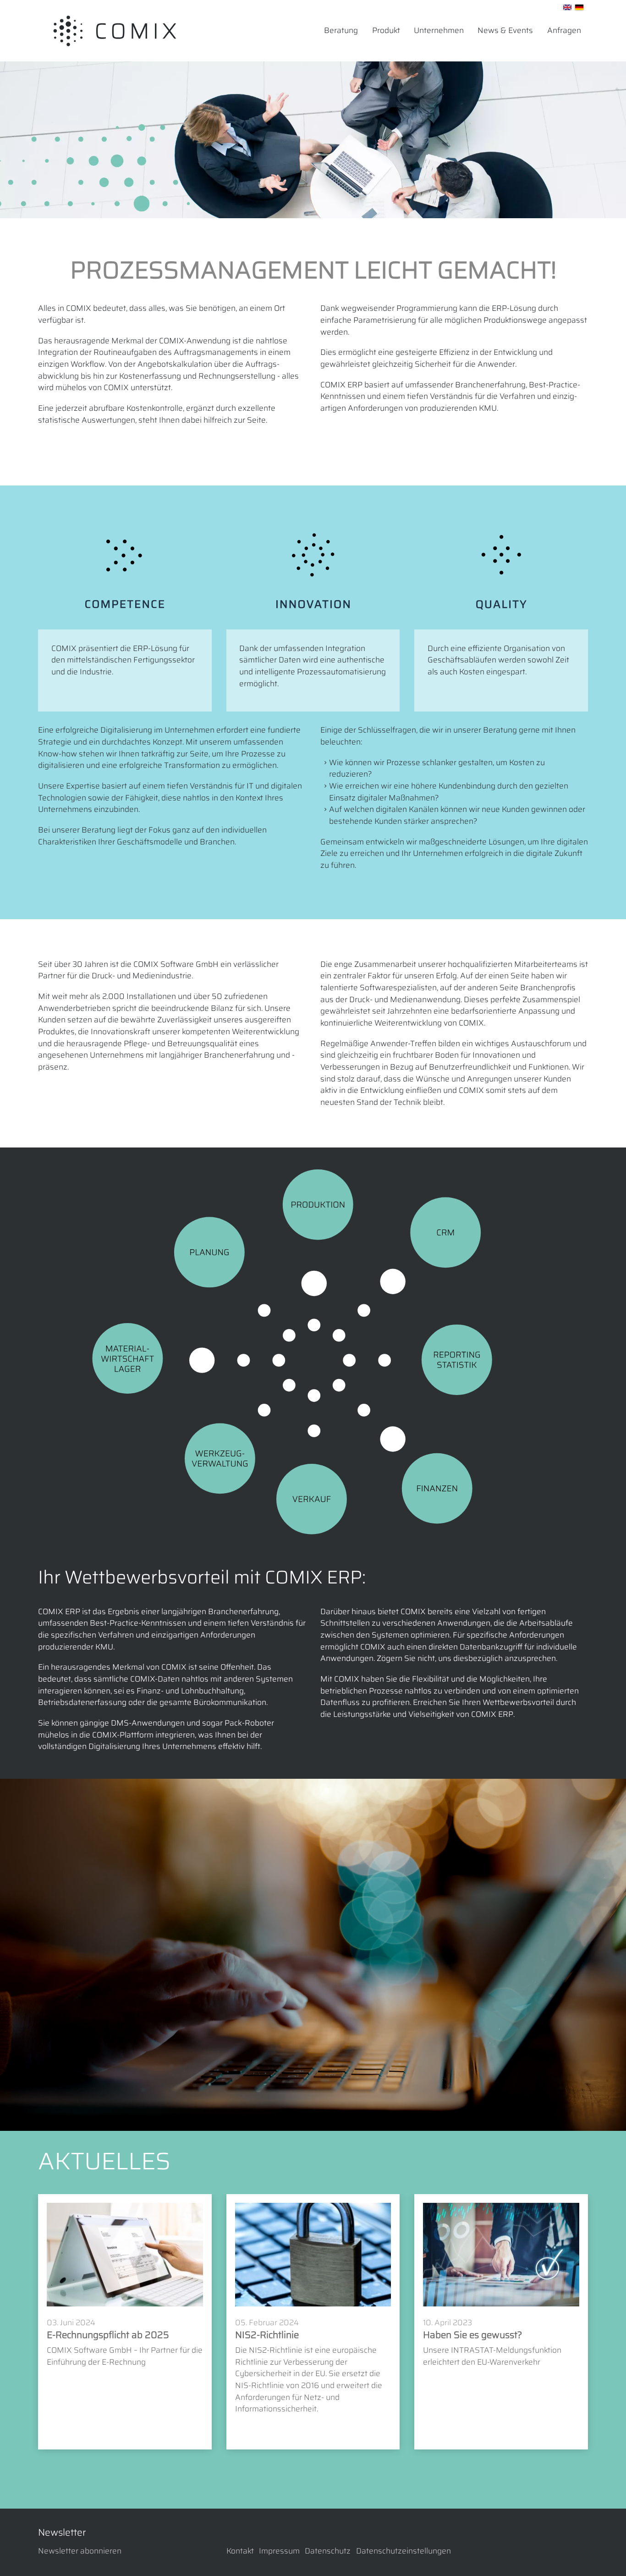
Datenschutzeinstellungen (404, 2551)
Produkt (386, 30)
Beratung (341, 30)
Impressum (279, 2551)
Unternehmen (439, 30)
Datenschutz (328, 2551)
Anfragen (564, 30)
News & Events (505, 30)
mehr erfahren (79, 2383)
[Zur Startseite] (115, 31)
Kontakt (240, 2551)
